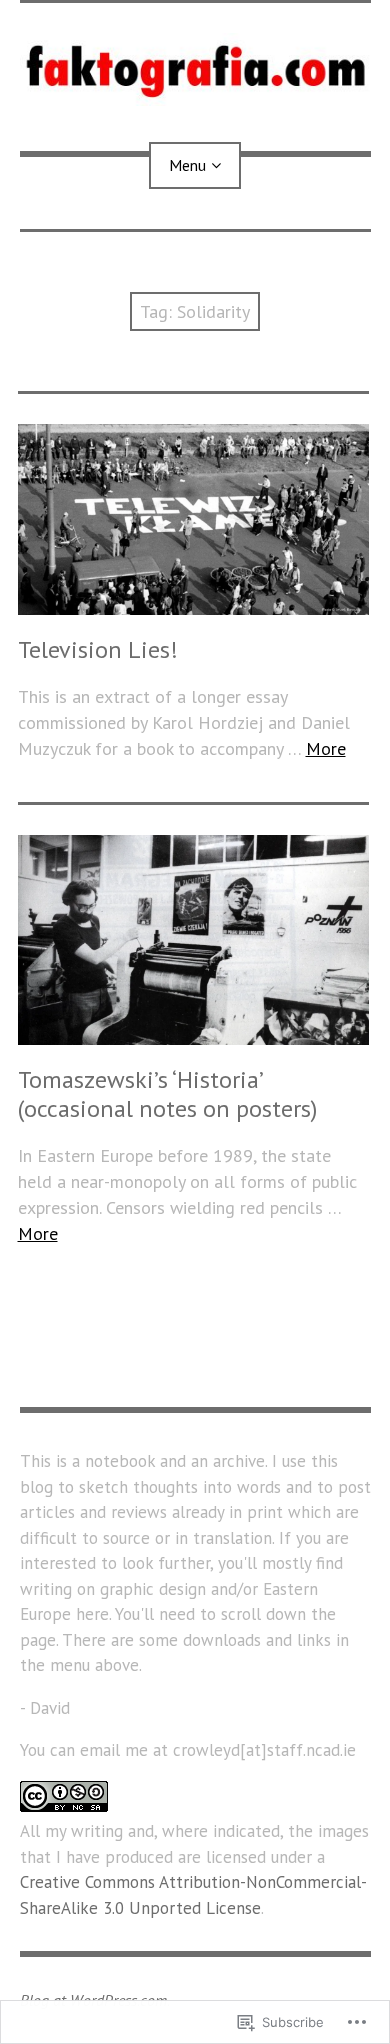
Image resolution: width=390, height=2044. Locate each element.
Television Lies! (98, 649)
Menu (187, 165)
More (326, 748)
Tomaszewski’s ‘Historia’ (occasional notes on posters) (167, 1094)
